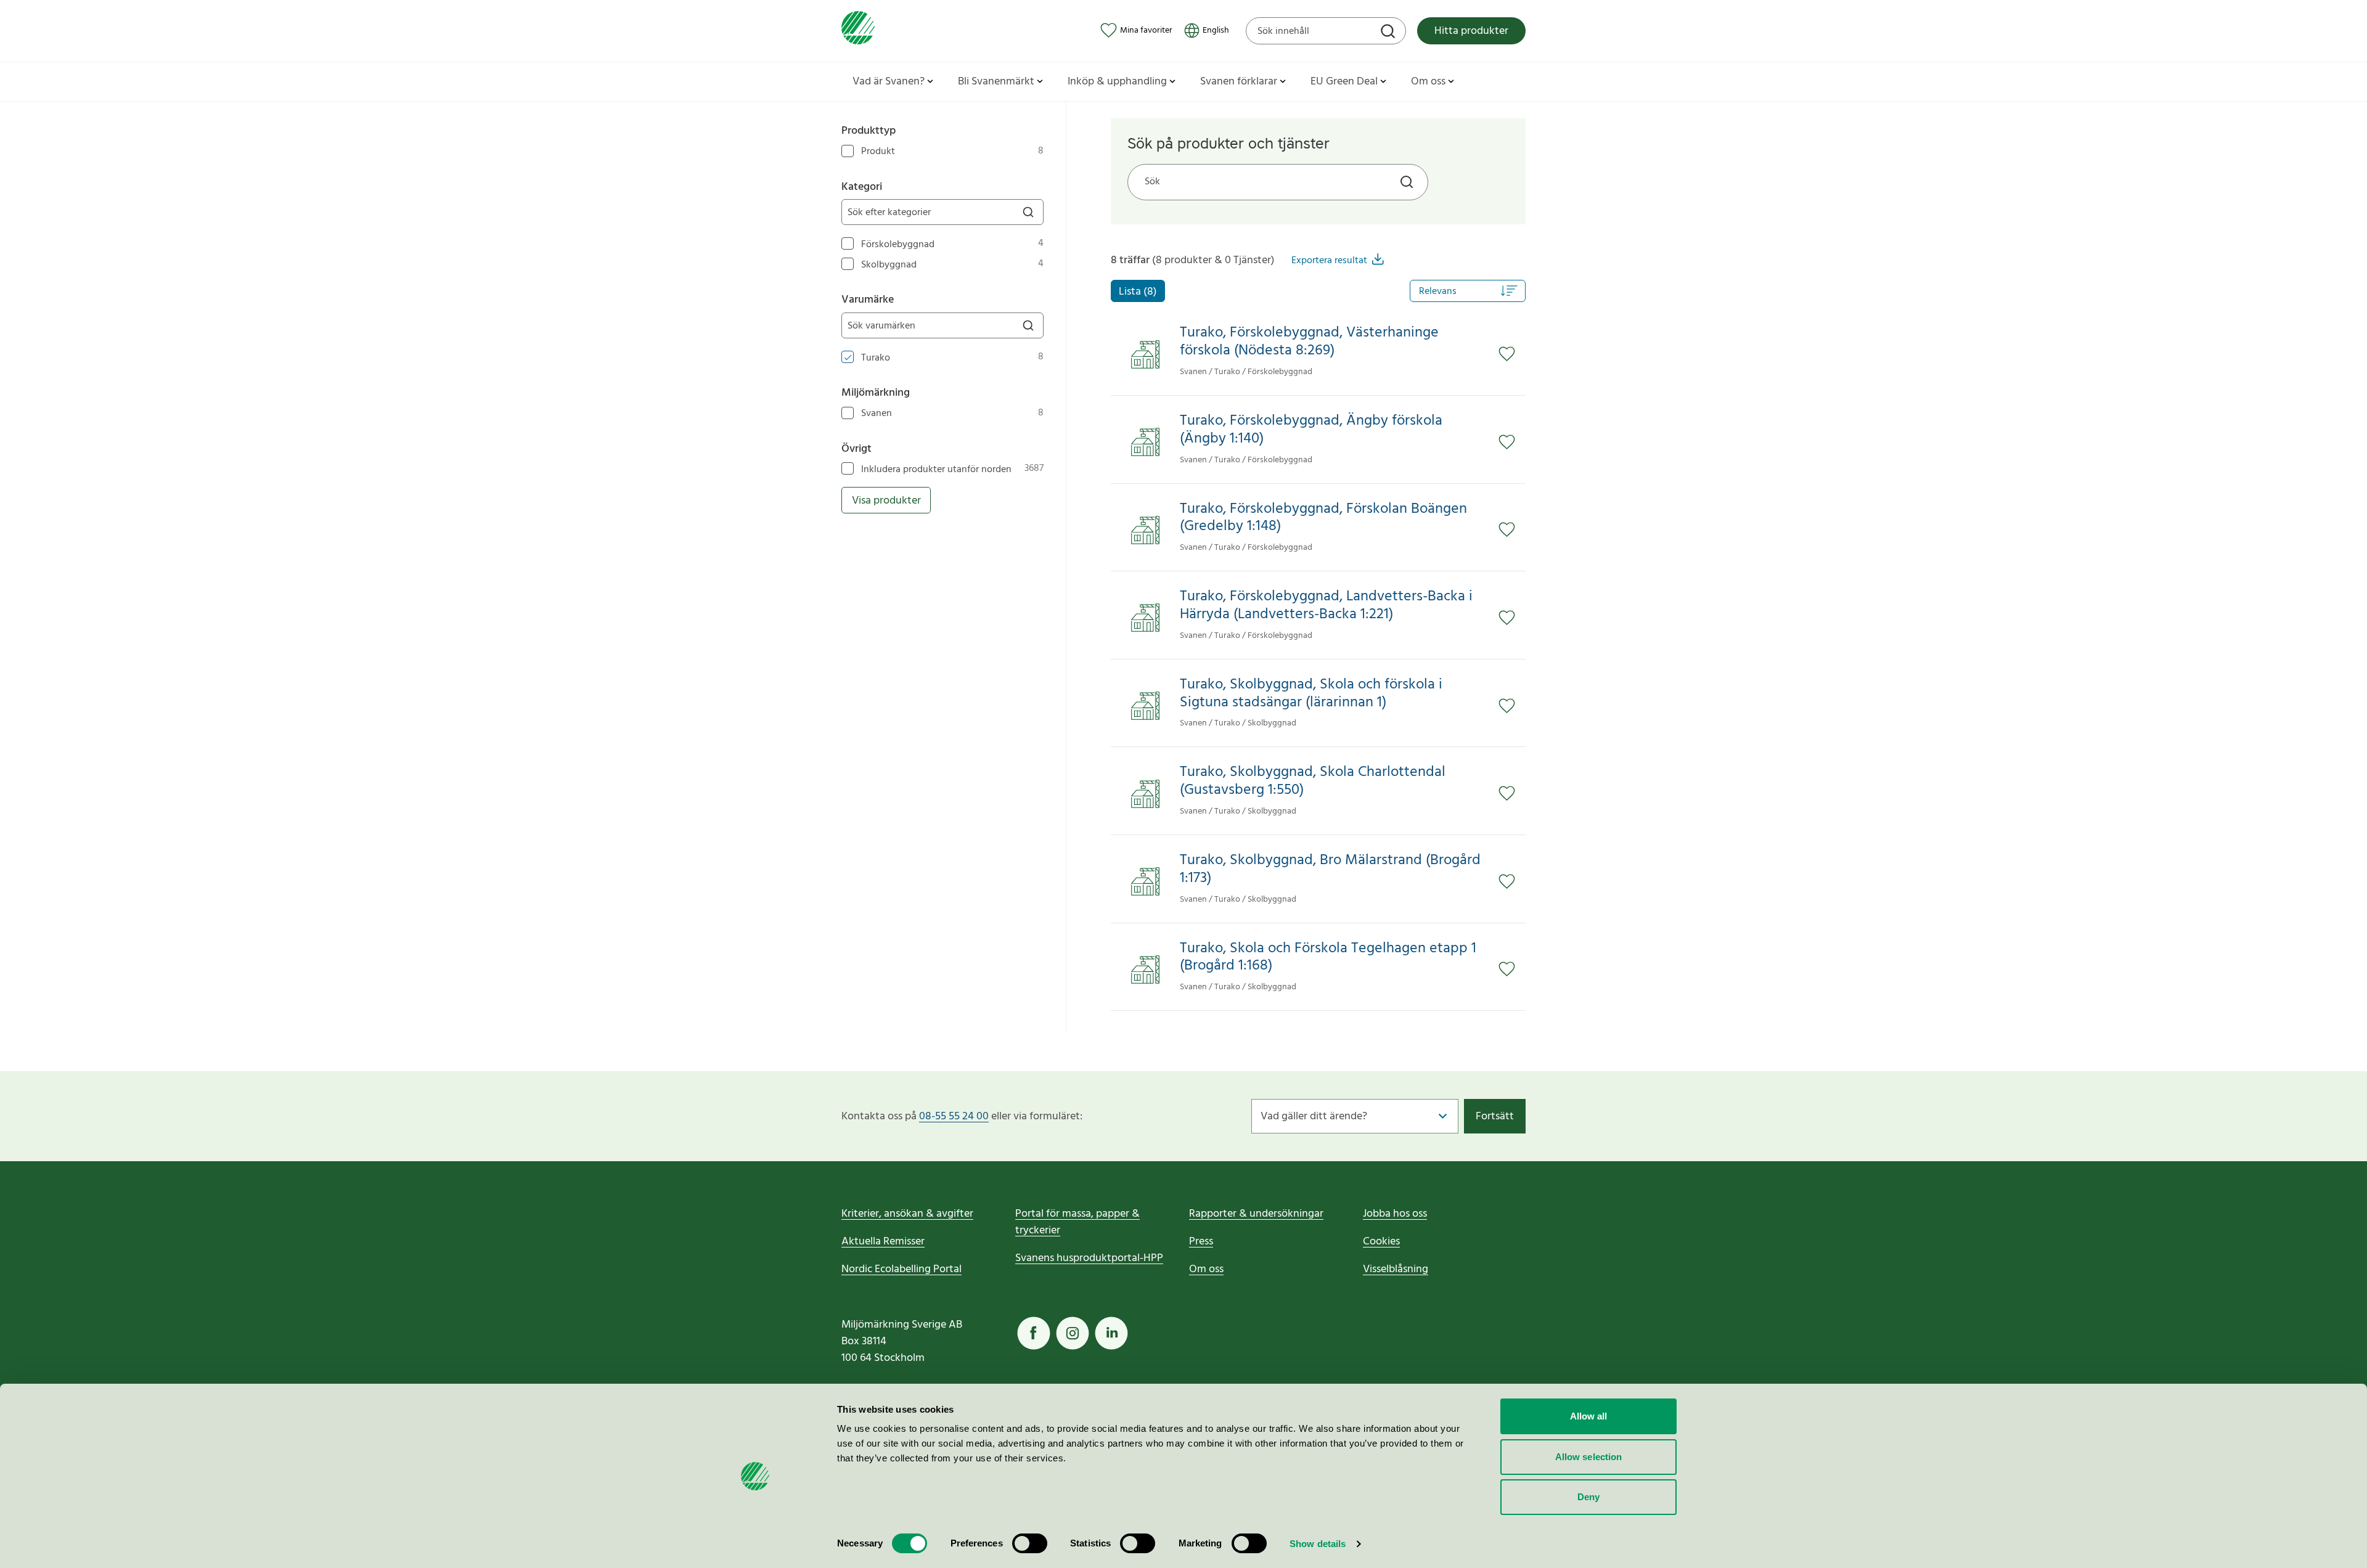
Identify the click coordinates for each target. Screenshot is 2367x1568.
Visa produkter (886, 501)
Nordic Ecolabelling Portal (901, 1269)
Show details (1318, 1544)
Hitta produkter (1471, 31)
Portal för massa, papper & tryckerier (1077, 1222)
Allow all (1589, 1416)
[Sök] (1389, 33)
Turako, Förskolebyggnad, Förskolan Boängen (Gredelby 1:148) (1323, 518)
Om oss (1206, 1269)
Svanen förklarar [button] (1239, 82)
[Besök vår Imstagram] (1073, 1333)
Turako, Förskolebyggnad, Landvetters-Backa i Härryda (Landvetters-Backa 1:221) (1326, 606)
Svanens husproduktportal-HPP (1089, 1258)
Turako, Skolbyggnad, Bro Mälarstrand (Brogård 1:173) (1330, 870)
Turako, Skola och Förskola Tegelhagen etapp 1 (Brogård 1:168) (1328, 958)
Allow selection (1589, 1457)
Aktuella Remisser (883, 1242)
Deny (1588, 1497)
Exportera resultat (1329, 261)
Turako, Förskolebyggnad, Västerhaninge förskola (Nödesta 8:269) (1309, 342)
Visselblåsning (1396, 1269)
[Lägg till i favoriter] (1512, 354)
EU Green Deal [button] (1344, 82)
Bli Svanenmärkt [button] (996, 82)
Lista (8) (1138, 292)
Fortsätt (1495, 1117)
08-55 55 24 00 (954, 1117)
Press (1201, 1242)
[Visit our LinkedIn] (1111, 1333)
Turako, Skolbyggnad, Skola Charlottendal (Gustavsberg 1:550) (1313, 782)
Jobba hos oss (1395, 1214)
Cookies (1381, 1242)
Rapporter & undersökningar (1256, 1214)
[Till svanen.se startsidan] (858, 31)
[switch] (1030, 1543)
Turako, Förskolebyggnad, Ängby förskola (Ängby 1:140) (1311, 430)
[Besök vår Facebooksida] (1034, 1333)
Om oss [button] (1428, 82)
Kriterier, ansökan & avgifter (907, 1214)
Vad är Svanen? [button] (889, 82)
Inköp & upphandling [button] (1117, 82)
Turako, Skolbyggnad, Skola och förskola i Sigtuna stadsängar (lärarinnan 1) (1311, 694)
